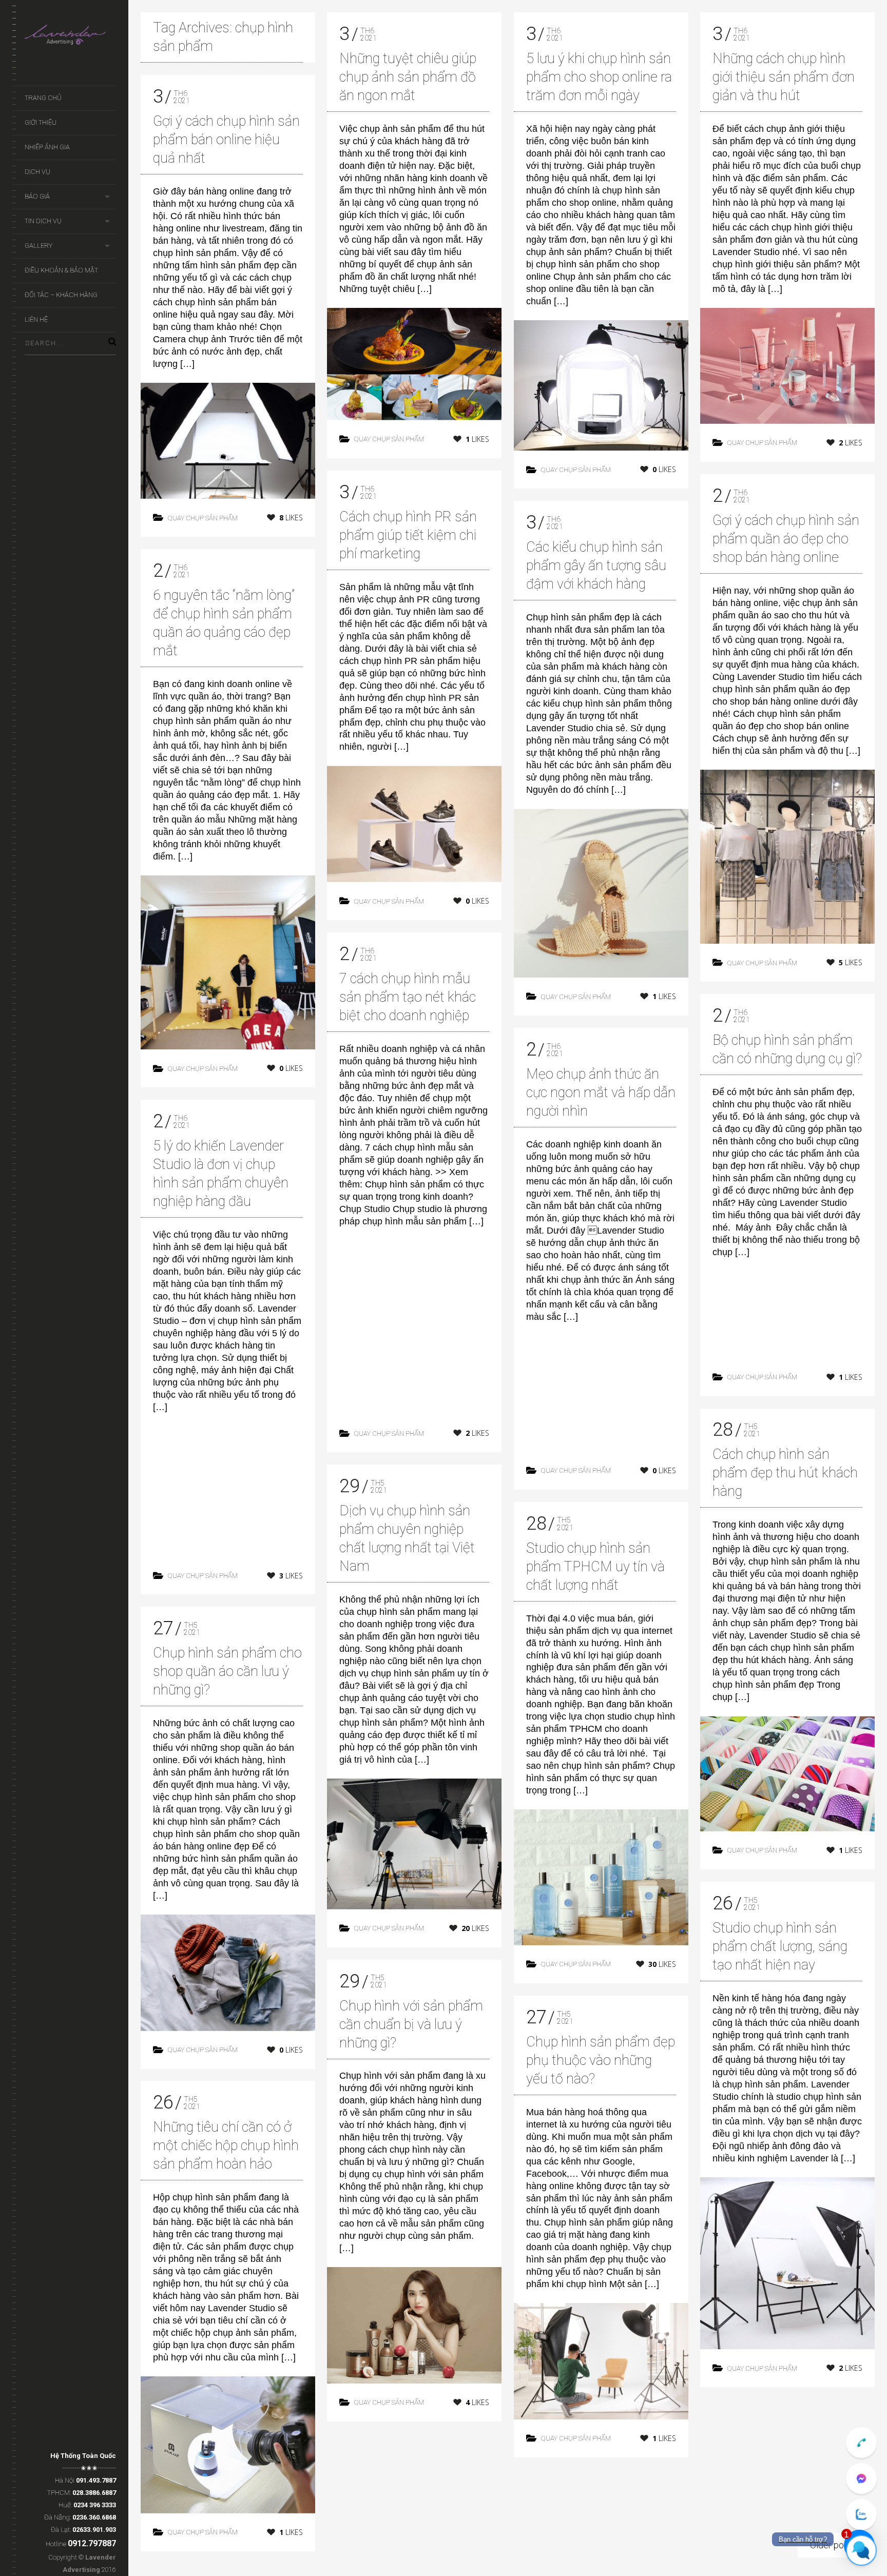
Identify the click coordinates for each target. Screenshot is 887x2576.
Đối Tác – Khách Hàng (61, 295)
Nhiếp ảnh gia (47, 147)
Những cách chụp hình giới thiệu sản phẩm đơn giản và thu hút (784, 77)
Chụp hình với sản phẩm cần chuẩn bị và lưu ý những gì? (411, 2024)
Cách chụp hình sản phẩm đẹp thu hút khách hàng (785, 1473)
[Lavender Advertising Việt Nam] (70, 37)
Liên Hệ (36, 319)
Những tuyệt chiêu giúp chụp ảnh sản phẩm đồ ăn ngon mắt (408, 77)
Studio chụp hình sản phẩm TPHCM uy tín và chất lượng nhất (595, 1567)
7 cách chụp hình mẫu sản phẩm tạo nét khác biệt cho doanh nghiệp (408, 997)
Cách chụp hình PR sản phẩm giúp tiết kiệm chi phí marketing (408, 535)
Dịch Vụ (37, 172)
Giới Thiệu (41, 122)
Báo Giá (37, 196)
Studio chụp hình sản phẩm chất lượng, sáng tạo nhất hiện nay (780, 1946)
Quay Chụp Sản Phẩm (203, 518)
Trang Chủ (43, 98)
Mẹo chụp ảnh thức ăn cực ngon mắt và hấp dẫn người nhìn (601, 1092)
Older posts (833, 2545)
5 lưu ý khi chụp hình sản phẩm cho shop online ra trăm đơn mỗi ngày (599, 77)
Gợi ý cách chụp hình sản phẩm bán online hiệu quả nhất (226, 140)
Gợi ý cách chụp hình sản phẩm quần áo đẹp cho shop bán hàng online (786, 539)
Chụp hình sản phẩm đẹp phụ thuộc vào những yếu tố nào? (601, 2060)
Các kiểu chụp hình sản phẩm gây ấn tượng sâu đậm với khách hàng (596, 565)
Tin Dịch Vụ (43, 221)
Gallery (38, 246)
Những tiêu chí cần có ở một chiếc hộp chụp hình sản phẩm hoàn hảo (226, 2145)
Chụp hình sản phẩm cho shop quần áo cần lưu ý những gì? (227, 1671)
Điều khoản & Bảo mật (61, 270)
